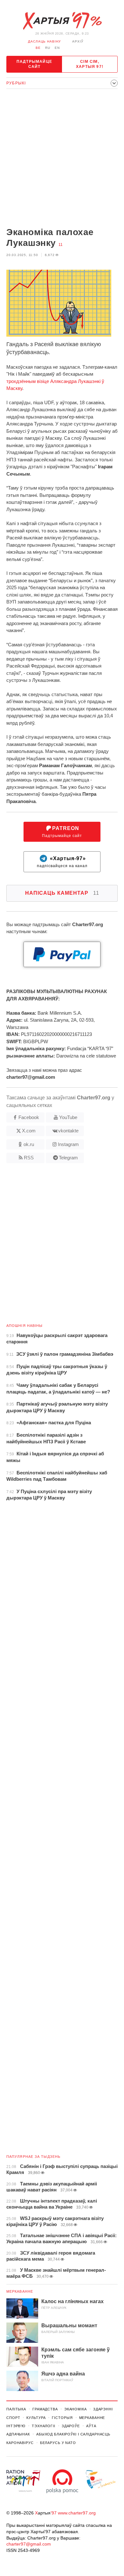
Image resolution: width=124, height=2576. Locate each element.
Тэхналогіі (44, 2426)
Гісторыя (62, 2418)
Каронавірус (20, 2443)
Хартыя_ (62, 21)
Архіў (78, 41)
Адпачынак (18, 2434)
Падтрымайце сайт (34, 64)
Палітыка (16, 2409)
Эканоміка (76, 2409)
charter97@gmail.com (29, 2544)
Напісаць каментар (62, 893)
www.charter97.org (77, 2513)
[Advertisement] (62, 159)
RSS (29, 1158)
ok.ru (29, 1144)
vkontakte (68, 1131)
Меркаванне (20, 2291)
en (57, 48)
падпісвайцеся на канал (62, 862)
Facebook (29, 1117)
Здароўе (71, 2426)
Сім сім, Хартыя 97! (90, 64)
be (38, 48)
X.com (29, 1131)
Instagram (68, 1144)
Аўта (91, 2426)
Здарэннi (103, 2409)
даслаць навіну (44, 41)
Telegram (68, 1158)
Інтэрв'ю (16, 2426)
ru (48, 48)
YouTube (68, 1117)
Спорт (13, 2418)
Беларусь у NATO (58, 2443)
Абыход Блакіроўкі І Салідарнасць (73, 2434)
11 (61, 245)
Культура (36, 2418)
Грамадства (45, 2409)
